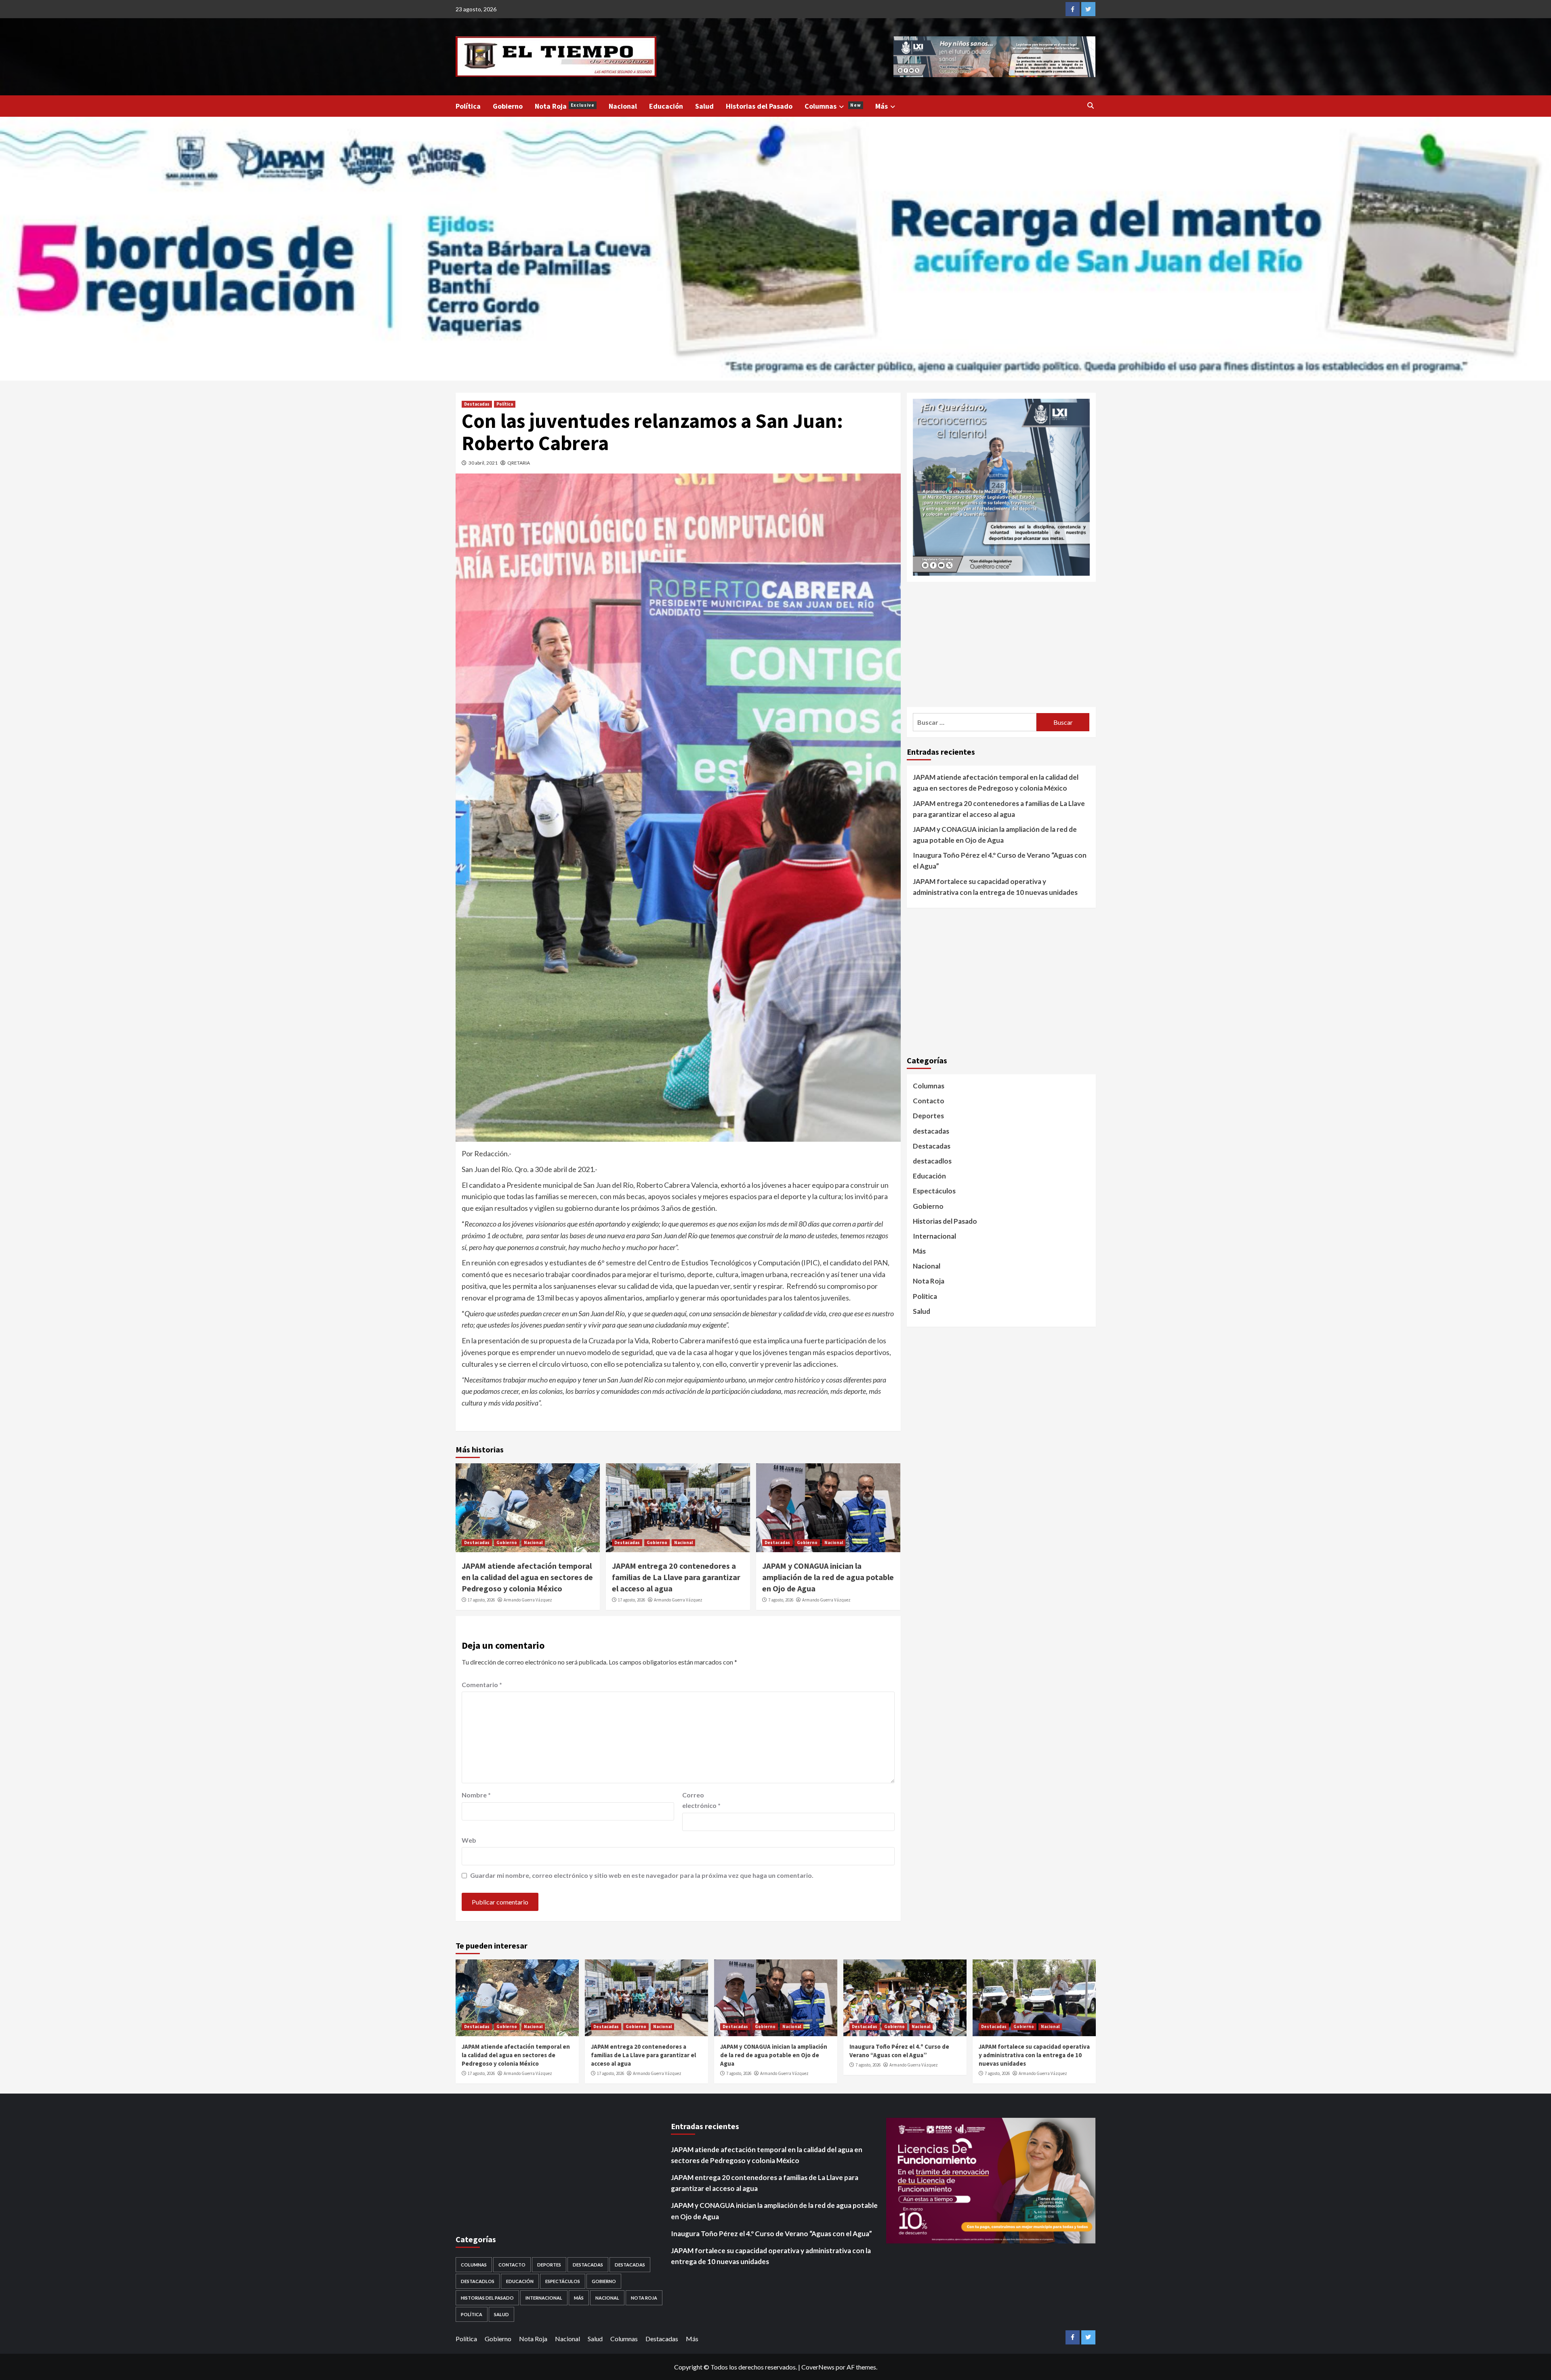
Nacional (623, 106)
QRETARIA (519, 463)
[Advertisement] (1001, 644)
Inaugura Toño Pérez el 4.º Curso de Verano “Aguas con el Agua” (1000, 861)
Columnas (833, 106)
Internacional (934, 1236)
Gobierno (508, 106)
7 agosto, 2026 (781, 1600)
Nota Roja (565, 106)
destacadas (931, 1131)
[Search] (1091, 105)
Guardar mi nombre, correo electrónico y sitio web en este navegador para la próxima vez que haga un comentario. (642, 1875)
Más (882, 106)
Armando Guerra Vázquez (528, 1600)
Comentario (482, 1685)
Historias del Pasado (759, 106)
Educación (666, 106)
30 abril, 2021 (483, 463)
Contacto (929, 1101)
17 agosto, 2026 (481, 1600)
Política (468, 106)
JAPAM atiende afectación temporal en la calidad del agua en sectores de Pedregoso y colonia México (527, 1577)
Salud (704, 106)
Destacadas (477, 404)
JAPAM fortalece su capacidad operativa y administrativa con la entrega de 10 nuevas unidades (995, 886)
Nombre (476, 1795)
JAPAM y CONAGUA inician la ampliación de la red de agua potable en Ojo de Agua (828, 1577)
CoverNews (818, 2367)
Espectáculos (934, 1191)
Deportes (928, 1116)
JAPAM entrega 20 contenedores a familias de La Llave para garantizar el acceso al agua (676, 1577)
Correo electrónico (701, 1800)
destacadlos (932, 1161)
